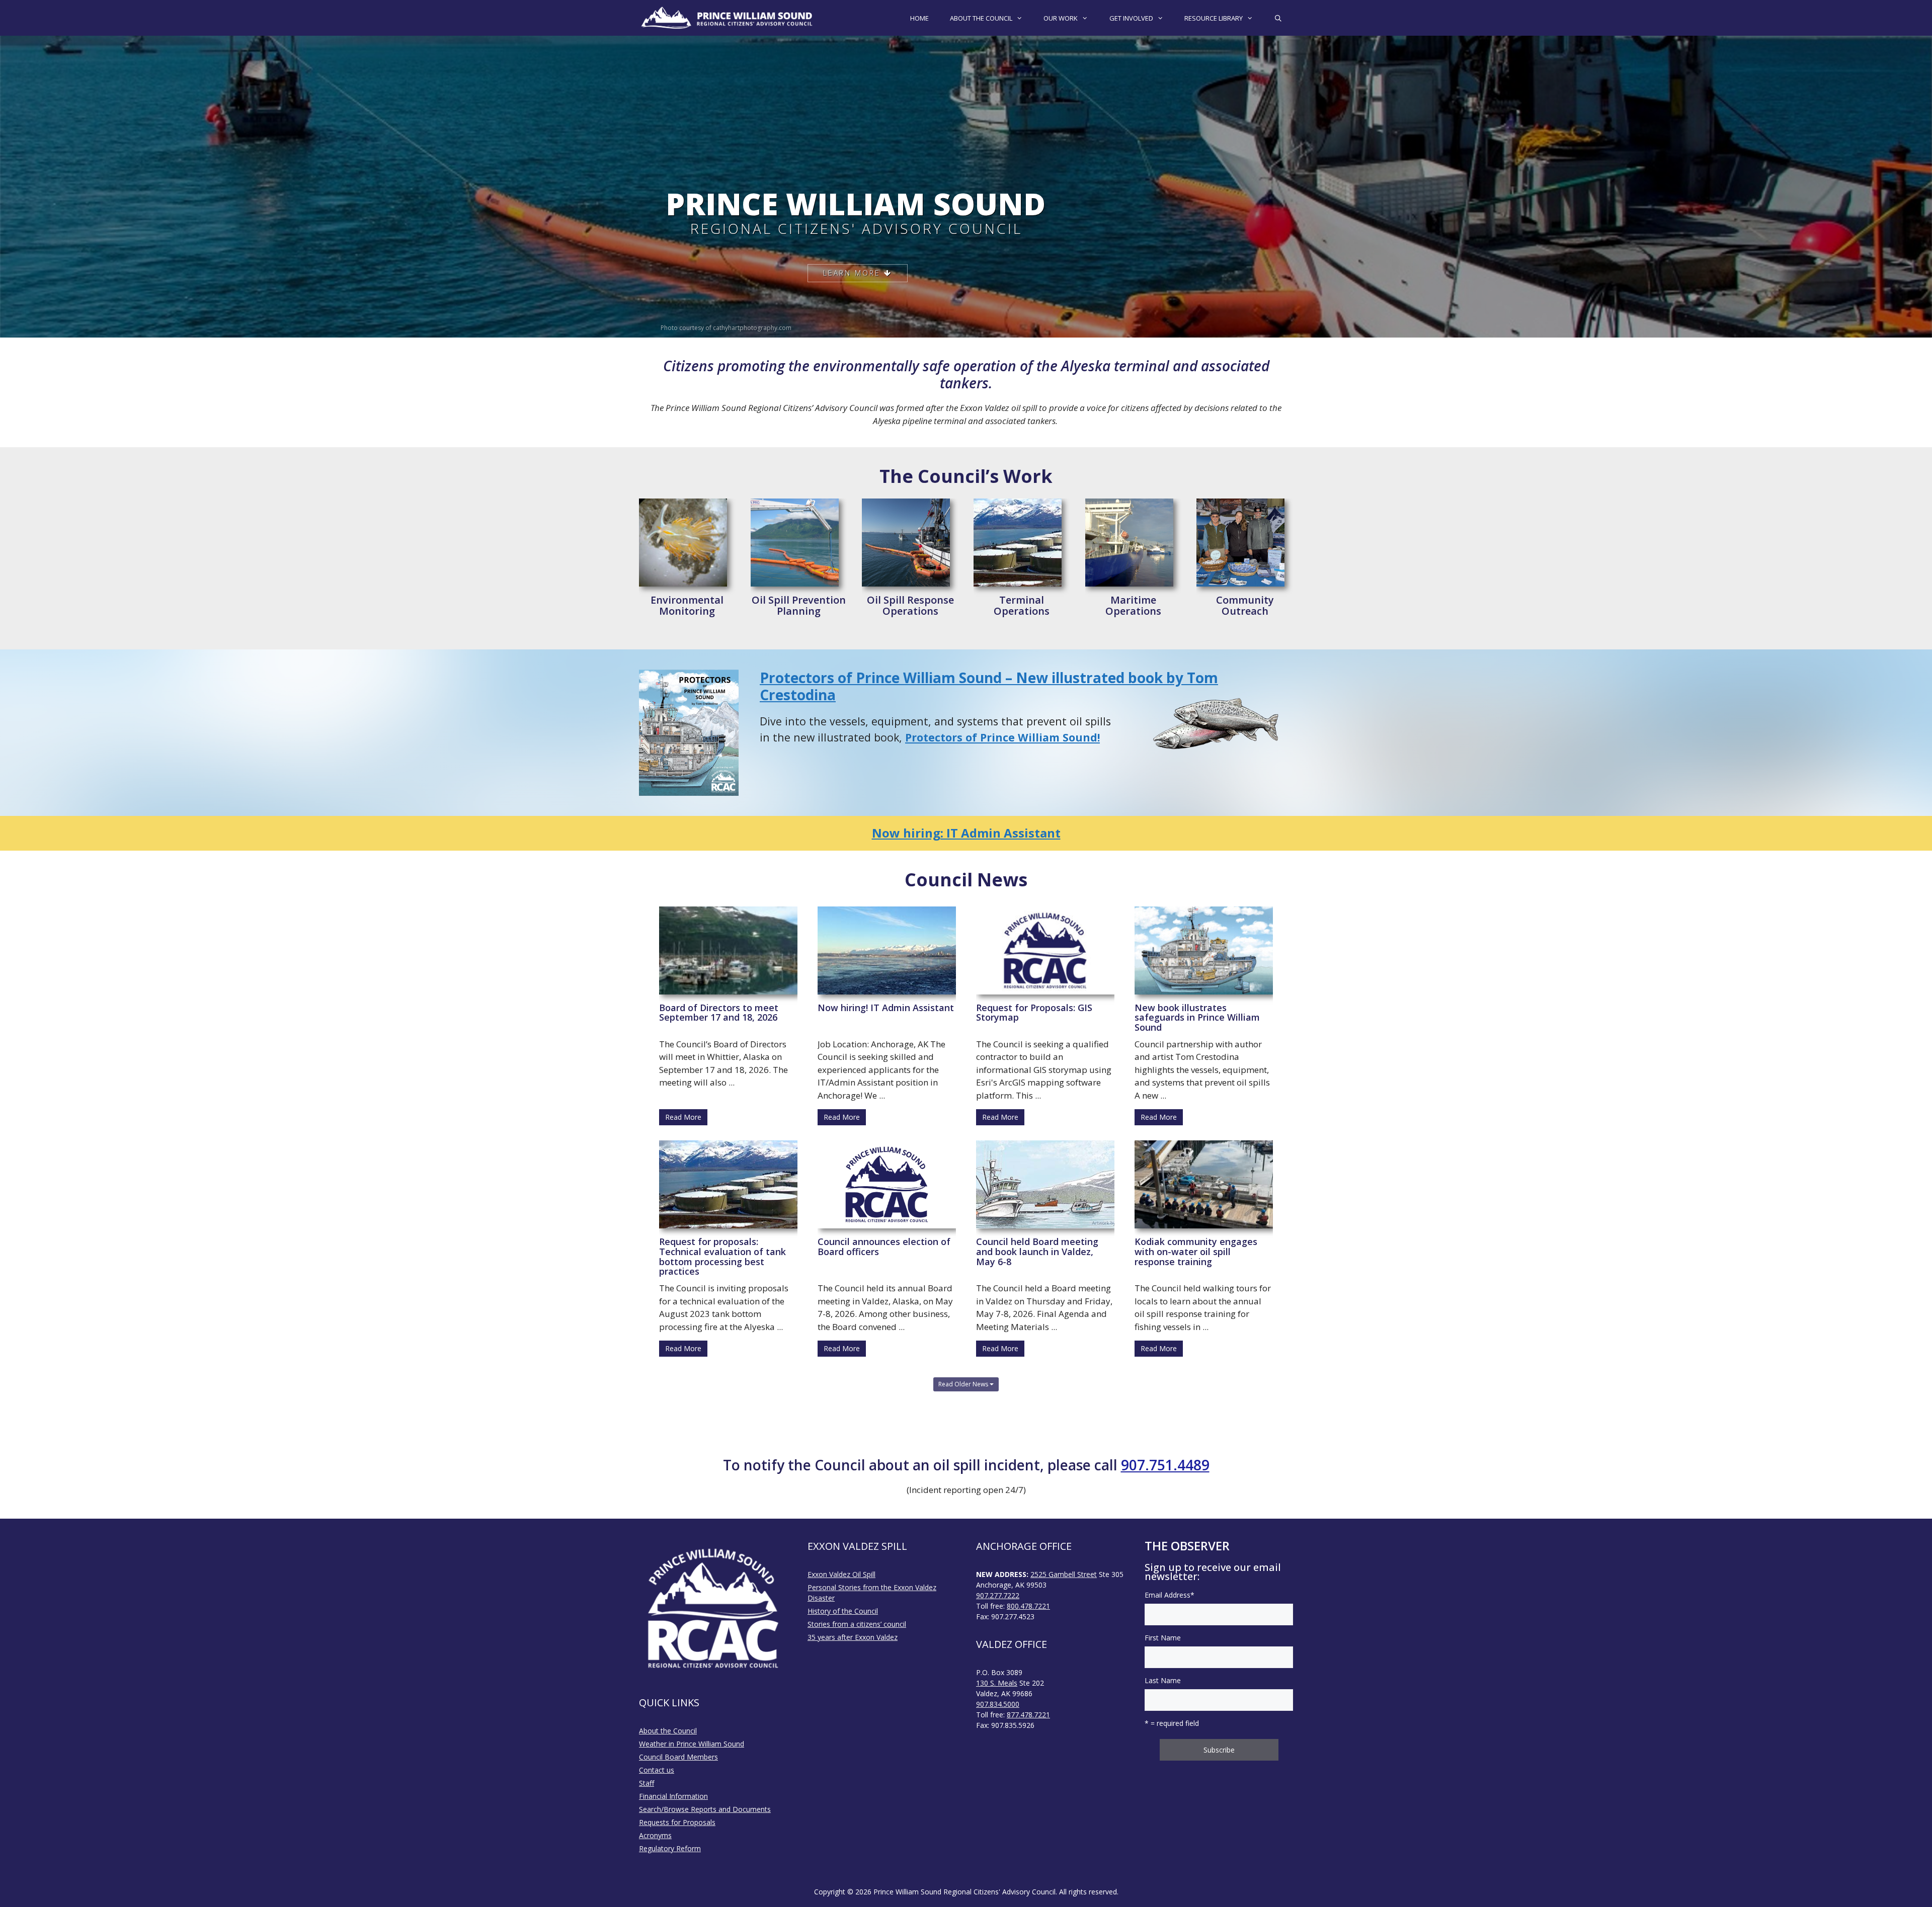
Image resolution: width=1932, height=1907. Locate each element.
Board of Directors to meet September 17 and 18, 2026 (719, 1013)
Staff (647, 1783)
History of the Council (843, 1611)
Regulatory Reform (670, 1848)
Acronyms (655, 1835)
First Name (1163, 1638)
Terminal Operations (1022, 606)
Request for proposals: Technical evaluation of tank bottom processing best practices (722, 1256)
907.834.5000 (998, 1704)
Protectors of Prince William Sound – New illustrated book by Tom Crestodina (989, 686)
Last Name (1163, 1680)
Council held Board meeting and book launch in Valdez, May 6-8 (1037, 1252)
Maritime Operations (1133, 606)
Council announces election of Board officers (884, 1247)
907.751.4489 (1165, 1465)
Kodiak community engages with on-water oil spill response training (1196, 1252)
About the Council (668, 1731)
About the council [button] (981, 18)
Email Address (1170, 1595)
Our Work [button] (1061, 18)
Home (919, 18)
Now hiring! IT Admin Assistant (886, 1008)
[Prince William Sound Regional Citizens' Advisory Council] (727, 18)
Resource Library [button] (1214, 18)
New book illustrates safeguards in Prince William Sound (1197, 1018)
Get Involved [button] (1131, 18)
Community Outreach (1245, 606)
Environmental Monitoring (687, 606)
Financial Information (673, 1796)
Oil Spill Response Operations (910, 606)
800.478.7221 (1028, 1606)
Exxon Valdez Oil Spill (841, 1574)
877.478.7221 (1028, 1715)
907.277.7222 (998, 1595)
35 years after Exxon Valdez (853, 1637)
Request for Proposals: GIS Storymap (1034, 1013)
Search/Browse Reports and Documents (705, 1809)
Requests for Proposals (677, 1822)
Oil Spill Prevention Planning (799, 606)
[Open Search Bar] (1278, 18)
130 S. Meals (997, 1683)
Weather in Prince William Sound (692, 1744)
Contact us (657, 1770)
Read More (683, 1117)
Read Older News (964, 1384)
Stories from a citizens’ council (857, 1624)
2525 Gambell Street (1064, 1574)
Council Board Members (678, 1757)
